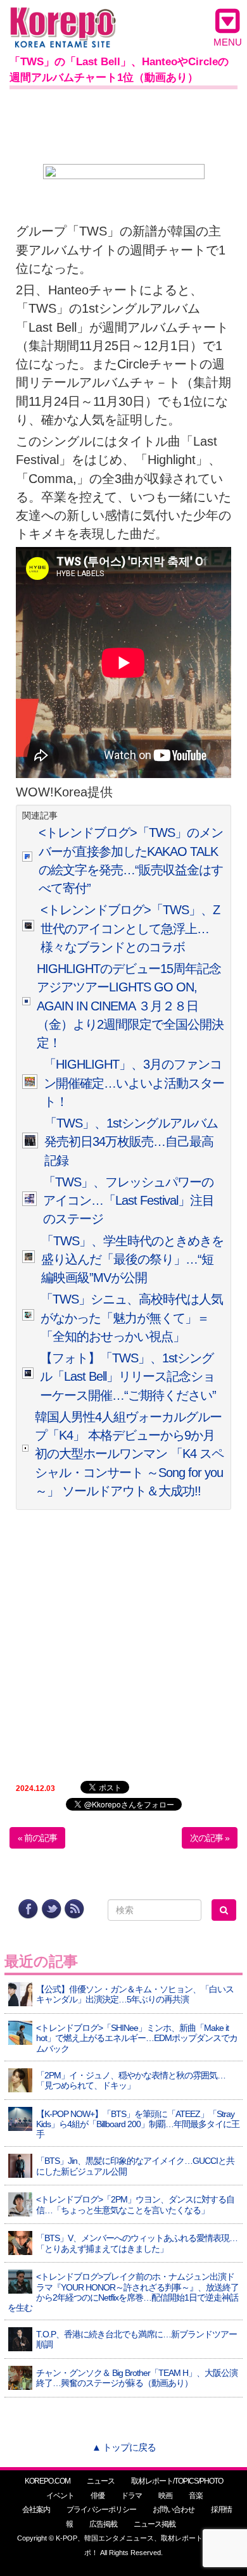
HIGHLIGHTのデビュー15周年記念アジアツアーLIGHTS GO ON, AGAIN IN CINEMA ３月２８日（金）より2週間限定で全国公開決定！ (130, 1006)
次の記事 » (210, 1838)
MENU (228, 42)
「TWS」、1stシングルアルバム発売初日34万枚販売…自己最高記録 (131, 1142)
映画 (165, 2496)
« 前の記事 (37, 1838)
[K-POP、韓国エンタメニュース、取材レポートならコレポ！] (63, 19)
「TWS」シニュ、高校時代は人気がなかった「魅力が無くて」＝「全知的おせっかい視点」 (132, 1318)
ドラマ (131, 2496)
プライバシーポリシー (101, 2510)
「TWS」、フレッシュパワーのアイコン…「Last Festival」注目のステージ (129, 1201)
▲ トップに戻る (124, 2447)
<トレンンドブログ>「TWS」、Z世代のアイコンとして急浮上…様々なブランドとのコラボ (130, 928)
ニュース (101, 2481)
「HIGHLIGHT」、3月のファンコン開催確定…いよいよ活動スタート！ (134, 1083)
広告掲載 (103, 2524)
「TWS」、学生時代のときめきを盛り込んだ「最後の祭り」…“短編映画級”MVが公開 (132, 1260)
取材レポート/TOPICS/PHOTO (177, 2481)
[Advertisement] (123, 124)
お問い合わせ (174, 2510)
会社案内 (36, 2510)
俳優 (98, 2496)
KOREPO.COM (47, 2481)
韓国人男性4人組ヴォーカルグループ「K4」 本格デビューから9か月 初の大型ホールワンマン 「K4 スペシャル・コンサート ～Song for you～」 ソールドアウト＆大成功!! (131, 1454)
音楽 (196, 2496)
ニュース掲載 (155, 2524)
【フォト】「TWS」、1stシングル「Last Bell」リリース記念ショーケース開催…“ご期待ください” (128, 1377)
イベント (60, 2496)
